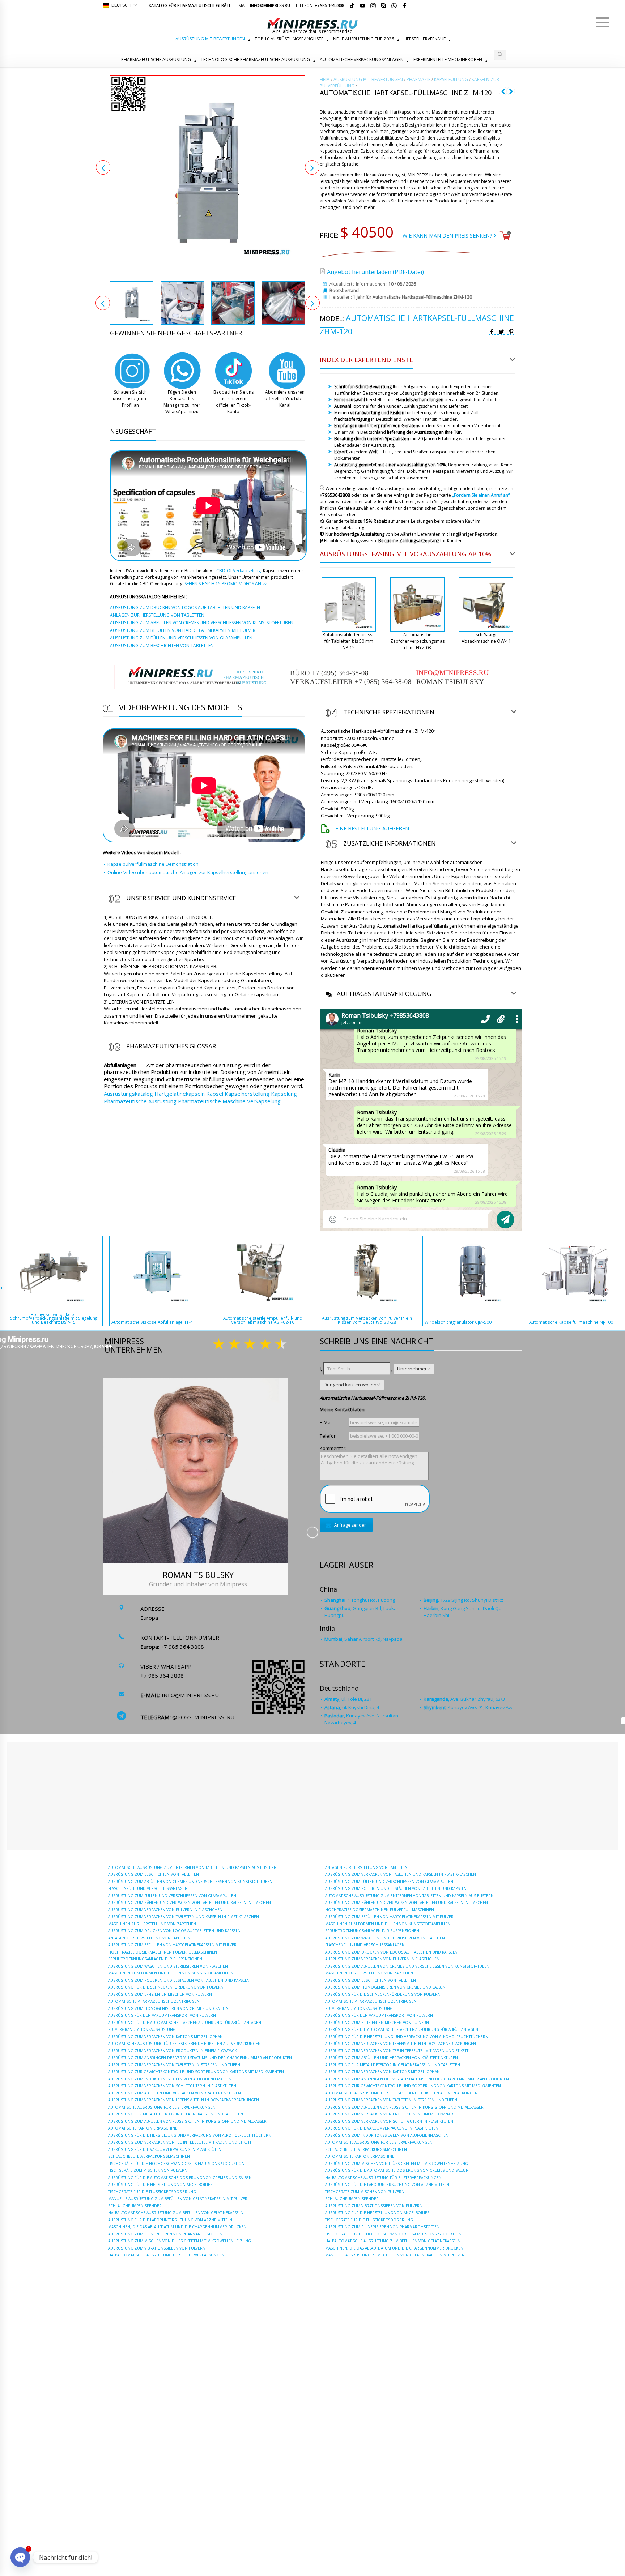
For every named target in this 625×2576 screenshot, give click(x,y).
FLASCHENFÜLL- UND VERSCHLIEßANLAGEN (148, 1888)
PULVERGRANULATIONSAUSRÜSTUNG (142, 2029)
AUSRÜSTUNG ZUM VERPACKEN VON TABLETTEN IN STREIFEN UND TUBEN (174, 2065)
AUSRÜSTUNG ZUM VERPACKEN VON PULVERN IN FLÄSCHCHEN (165, 1910)
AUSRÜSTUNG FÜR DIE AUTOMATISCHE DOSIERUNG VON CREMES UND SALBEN (180, 2178)
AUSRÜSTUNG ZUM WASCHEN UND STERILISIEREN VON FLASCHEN (168, 1966)
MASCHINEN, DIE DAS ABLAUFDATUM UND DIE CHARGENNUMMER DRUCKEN (177, 2227)
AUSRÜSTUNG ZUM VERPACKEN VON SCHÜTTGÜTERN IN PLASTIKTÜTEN (172, 2086)
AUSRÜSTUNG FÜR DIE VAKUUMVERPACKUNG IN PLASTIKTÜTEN (165, 2149)
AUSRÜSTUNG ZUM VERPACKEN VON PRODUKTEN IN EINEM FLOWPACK (172, 2051)
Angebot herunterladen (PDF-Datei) (375, 272)
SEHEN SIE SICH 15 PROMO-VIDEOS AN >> (226, 584)
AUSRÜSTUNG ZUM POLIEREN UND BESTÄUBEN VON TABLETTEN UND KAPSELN (179, 1980)
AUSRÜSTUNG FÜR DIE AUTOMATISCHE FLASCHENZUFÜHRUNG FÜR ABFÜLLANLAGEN (185, 2023)
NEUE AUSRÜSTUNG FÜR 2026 (363, 39)
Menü (603, 22)
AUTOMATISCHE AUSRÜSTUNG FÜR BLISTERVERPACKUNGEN (162, 2107)
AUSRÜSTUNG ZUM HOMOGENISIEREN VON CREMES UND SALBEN (168, 2008)
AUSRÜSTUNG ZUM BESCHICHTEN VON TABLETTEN (154, 1874)
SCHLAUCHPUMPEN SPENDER (135, 2206)
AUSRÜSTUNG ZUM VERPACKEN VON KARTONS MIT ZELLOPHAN (165, 2037)
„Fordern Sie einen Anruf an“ (481, 495)
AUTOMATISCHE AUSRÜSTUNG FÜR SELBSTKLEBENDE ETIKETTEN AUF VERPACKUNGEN (184, 2044)
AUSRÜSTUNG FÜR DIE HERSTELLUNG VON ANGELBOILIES (160, 2185)
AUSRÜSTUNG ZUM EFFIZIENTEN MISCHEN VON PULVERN (160, 1994)
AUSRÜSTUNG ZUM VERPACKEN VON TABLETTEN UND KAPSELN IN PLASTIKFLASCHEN (184, 1917)
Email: (263, 5)
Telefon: (320, 5)
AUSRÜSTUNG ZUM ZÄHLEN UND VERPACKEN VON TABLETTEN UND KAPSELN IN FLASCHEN (190, 1903)
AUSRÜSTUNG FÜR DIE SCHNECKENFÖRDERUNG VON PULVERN (166, 1987)
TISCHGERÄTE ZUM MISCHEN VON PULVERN (148, 2170)
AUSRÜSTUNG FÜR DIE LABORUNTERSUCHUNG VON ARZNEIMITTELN (170, 2220)
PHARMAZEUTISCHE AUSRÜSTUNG (156, 59)
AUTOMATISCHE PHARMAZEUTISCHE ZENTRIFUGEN (154, 2001)
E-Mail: (327, 1422)
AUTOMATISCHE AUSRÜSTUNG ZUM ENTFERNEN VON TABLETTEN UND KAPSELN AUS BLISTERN (192, 1867)
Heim (325, 79)
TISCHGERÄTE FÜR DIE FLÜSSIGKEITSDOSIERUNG (152, 2192)
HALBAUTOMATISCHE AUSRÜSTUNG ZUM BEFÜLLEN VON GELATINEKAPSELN (176, 2213)
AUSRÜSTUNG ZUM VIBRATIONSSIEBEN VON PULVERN (157, 2248)
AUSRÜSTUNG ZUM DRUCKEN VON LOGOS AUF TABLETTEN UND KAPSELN (174, 1931)
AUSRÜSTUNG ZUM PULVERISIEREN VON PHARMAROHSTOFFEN (165, 2234)
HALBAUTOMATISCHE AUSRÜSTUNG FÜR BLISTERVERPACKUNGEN (166, 2255)
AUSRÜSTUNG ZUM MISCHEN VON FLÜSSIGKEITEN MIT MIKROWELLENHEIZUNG (180, 2241)
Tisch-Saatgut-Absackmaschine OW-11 (486, 638)
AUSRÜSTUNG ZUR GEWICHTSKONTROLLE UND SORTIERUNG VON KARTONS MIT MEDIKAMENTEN (196, 2072)
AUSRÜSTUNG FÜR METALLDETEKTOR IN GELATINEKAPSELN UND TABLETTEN (176, 2114)
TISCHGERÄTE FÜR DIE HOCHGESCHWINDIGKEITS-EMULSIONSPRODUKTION (176, 2164)
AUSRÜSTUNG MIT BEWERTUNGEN (210, 39)
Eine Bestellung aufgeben (372, 828)
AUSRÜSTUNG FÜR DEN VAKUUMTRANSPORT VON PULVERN (162, 2015)
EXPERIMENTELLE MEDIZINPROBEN (448, 59)
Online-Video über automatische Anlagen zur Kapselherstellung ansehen (188, 872)
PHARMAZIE (418, 79)
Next (312, 167)
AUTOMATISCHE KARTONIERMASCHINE (143, 2128)
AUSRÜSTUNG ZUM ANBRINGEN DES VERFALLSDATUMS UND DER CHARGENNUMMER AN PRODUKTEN (200, 2058)
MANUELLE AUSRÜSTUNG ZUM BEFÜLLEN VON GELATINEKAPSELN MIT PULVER (178, 2199)
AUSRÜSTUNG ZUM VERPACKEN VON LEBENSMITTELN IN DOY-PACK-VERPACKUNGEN (184, 2100)
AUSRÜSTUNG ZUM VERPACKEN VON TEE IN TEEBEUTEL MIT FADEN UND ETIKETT (180, 2142)
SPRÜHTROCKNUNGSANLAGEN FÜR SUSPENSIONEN (155, 1959)
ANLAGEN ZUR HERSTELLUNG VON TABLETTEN (149, 1938)
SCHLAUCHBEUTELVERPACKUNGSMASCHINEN (149, 2156)
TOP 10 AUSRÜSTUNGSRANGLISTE (289, 39)
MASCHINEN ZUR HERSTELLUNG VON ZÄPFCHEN (152, 1924)
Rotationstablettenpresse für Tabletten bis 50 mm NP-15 (349, 641)
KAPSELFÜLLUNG (451, 79)
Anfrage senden (350, 1525)
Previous (103, 167)
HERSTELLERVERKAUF (425, 39)
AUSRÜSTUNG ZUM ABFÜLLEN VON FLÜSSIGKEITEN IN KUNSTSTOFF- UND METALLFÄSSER (187, 2121)
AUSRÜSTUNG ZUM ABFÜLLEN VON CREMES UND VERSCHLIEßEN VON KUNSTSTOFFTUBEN (190, 1882)
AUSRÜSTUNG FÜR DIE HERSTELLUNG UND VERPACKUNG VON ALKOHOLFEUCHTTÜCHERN (190, 2135)
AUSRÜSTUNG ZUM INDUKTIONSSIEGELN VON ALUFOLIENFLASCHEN (170, 2079)
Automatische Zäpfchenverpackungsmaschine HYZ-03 (417, 641)
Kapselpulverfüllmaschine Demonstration (153, 864)
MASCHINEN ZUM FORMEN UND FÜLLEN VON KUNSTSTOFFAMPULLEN (171, 1973)
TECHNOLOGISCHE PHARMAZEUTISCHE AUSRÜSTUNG (255, 59)
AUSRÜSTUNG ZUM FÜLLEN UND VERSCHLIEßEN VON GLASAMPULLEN (172, 1896)
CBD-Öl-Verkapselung (239, 571)
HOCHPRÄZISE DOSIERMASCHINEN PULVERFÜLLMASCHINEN (163, 1952)
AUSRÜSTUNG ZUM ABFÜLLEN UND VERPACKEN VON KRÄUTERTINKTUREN (175, 2093)
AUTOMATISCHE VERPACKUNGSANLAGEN (362, 59)
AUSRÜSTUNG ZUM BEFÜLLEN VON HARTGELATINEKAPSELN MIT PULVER (172, 1945)
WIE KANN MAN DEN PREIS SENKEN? (448, 236)
